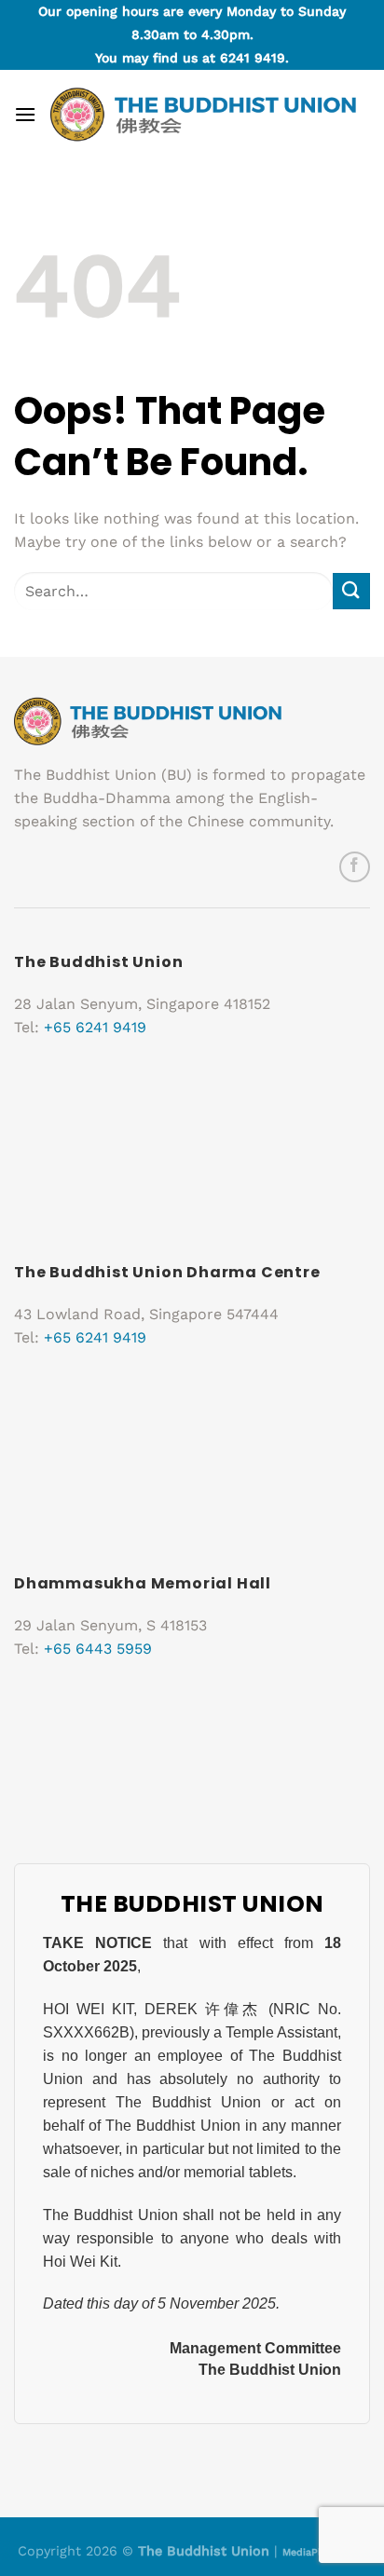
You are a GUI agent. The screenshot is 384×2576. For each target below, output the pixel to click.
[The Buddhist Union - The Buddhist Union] (203, 115)
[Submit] (351, 591)
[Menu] (25, 114)
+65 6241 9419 (95, 1027)
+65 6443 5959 (98, 1649)
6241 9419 (253, 58)
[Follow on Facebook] (355, 867)
